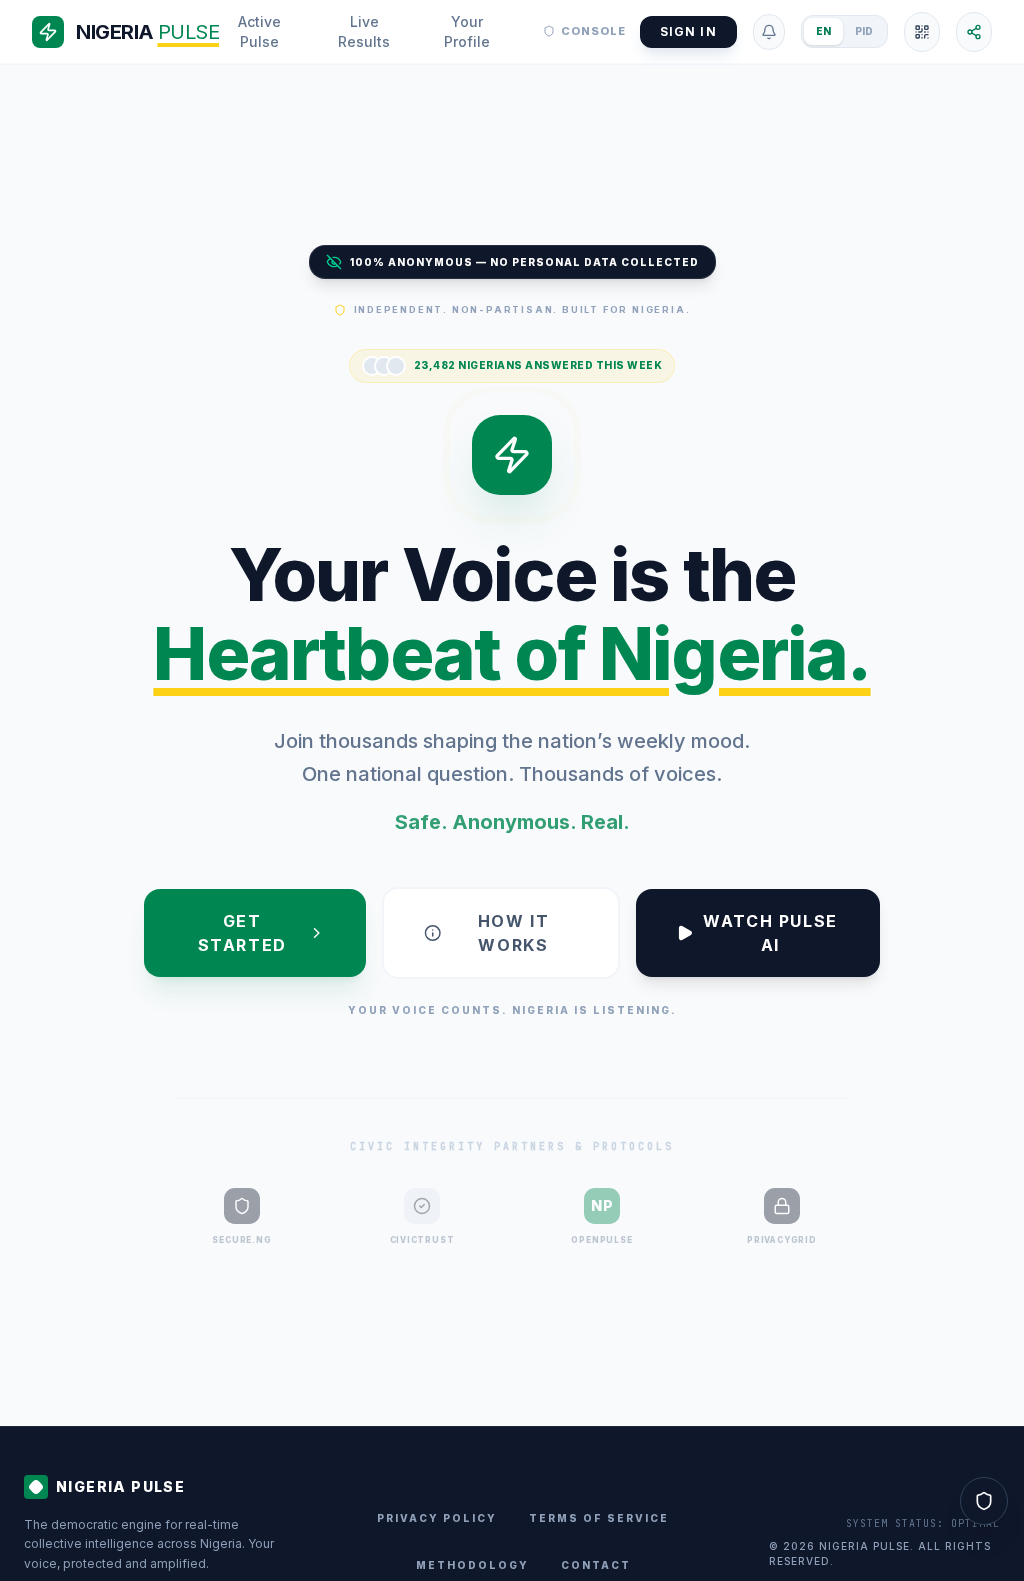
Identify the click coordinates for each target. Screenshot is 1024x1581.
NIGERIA (147, 32)
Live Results (364, 31)
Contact (596, 1565)
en (823, 31)
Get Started (242, 933)
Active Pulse (259, 31)
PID (864, 31)
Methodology (472, 1565)
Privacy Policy (437, 1518)
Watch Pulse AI (770, 933)
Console (594, 31)
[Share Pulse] (974, 32)
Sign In (688, 31)
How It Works (514, 933)
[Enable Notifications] (769, 32)
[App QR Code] (922, 32)
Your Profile (467, 31)
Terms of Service (599, 1518)
